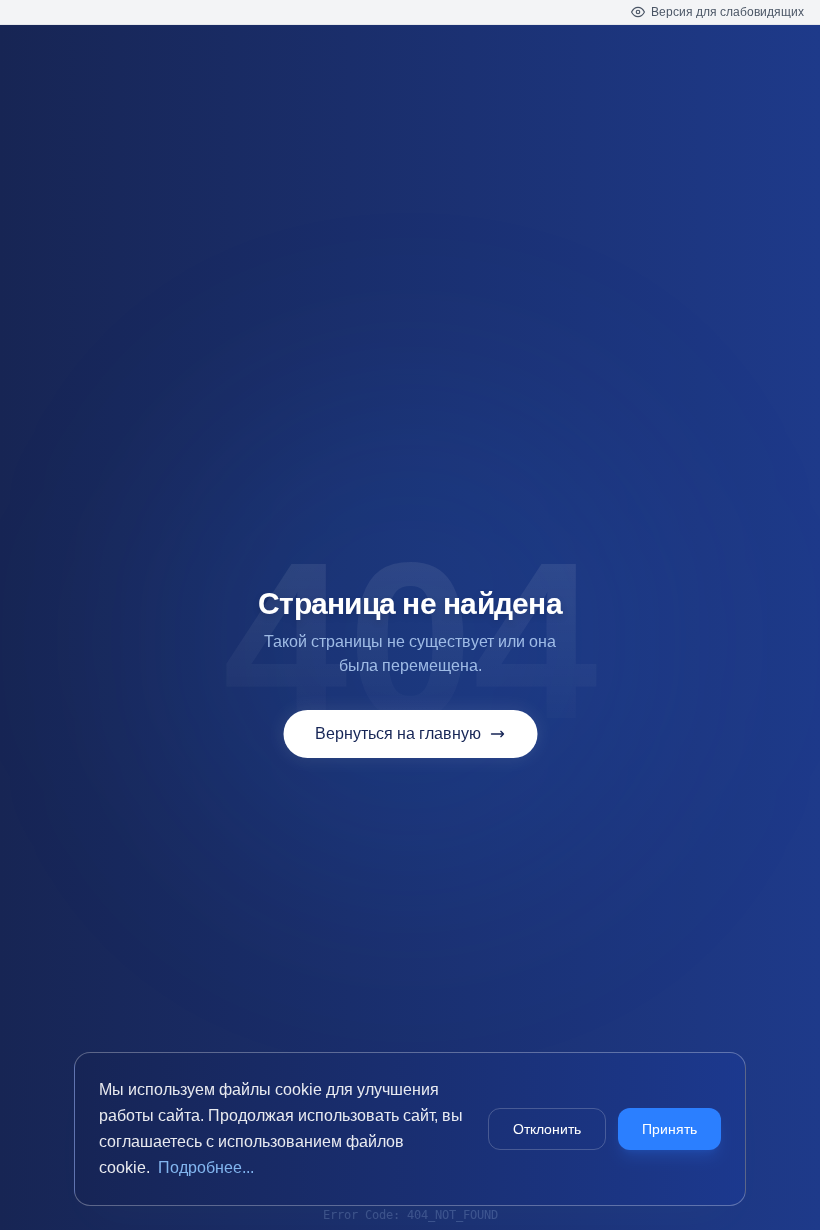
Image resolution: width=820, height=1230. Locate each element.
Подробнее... (206, 1167)
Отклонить (547, 1129)
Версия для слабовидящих (727, 12)
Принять (669, 1129)
